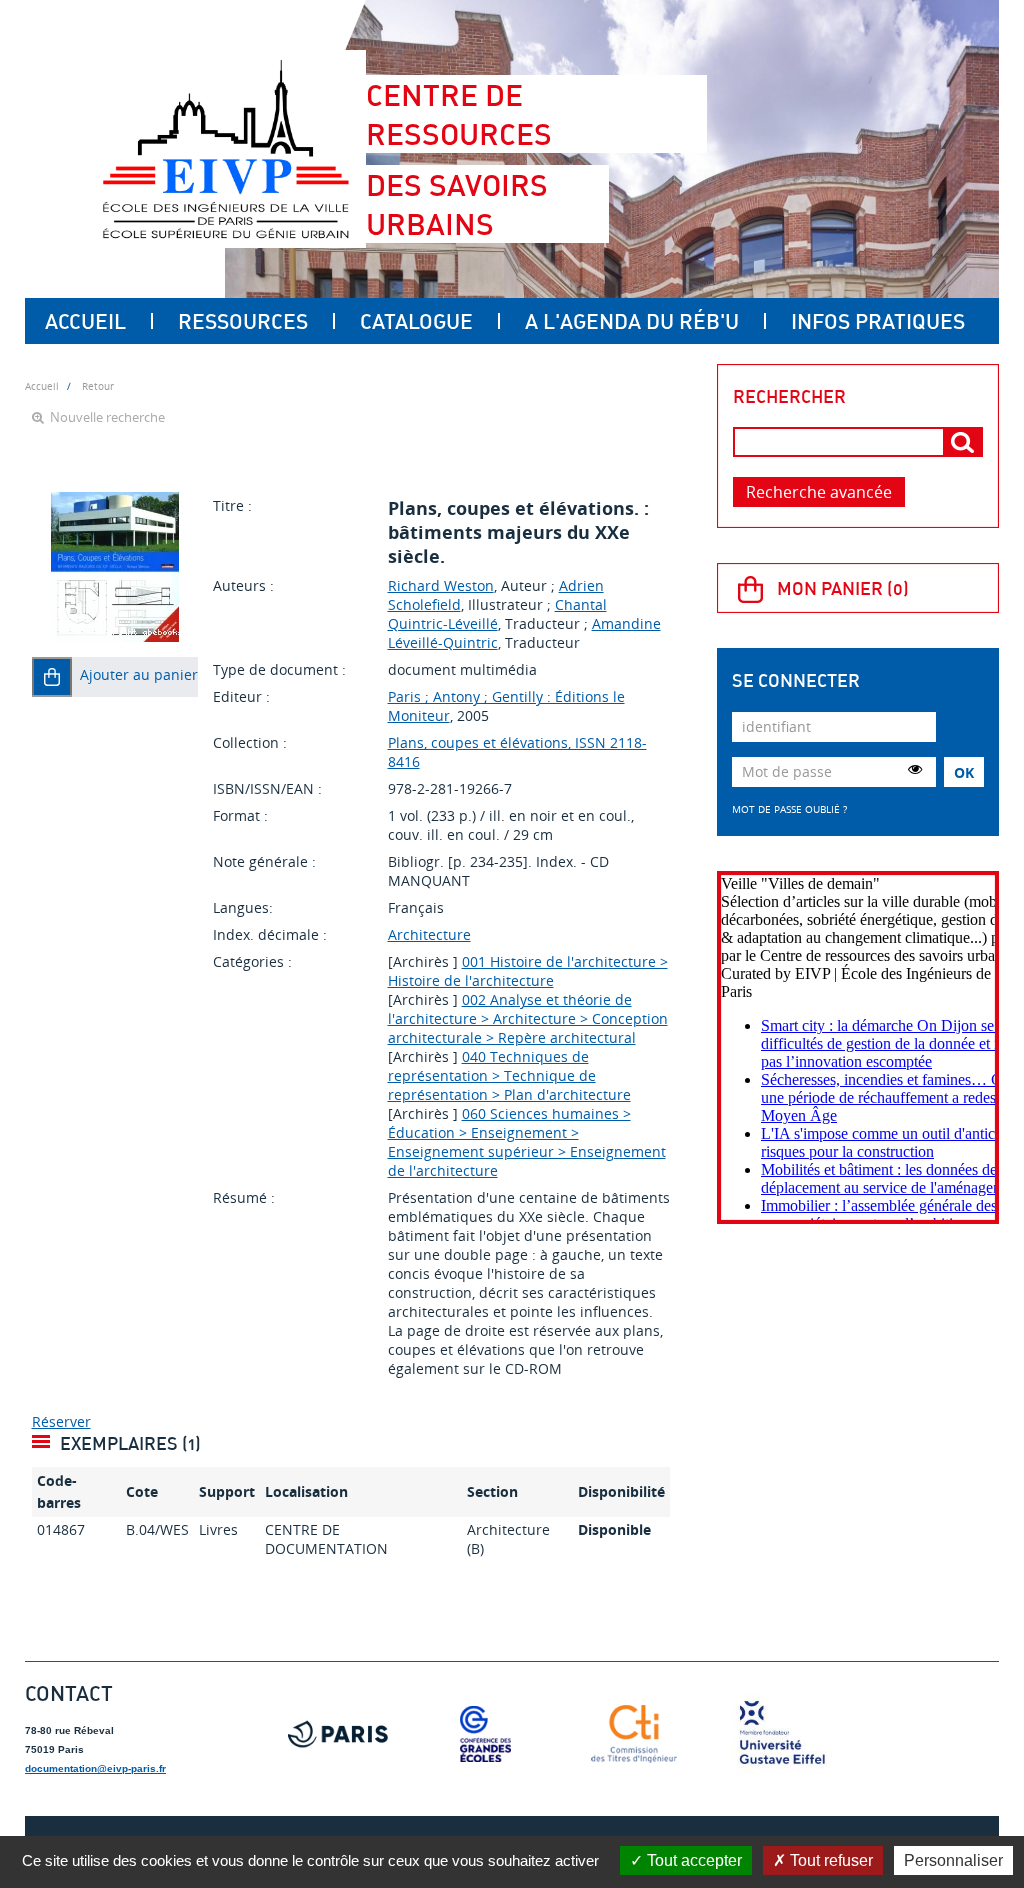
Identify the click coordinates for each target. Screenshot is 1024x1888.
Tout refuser (829, 1860)
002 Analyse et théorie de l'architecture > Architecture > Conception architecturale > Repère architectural (528, 1018)
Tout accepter (692, 1860)
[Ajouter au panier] (52, 677)
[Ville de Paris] (338, 1734)
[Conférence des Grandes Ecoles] (486, 1734)
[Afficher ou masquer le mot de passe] (915, 769)
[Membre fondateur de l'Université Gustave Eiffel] (782, 1734)
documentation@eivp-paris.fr (95, 1768)
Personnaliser (953, 1860)
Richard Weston (441, 585)
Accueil (85, 321)
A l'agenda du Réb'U (632, 321)
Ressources (243, 321)
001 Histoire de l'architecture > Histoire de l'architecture (528, 971)
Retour (98, 386)
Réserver (61, 1421)
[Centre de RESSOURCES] (225, 149)
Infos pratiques (878, 321)
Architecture (429, 934)
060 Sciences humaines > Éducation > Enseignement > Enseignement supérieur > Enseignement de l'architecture (527, 1142)
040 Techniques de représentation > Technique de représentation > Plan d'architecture (509, 1075)
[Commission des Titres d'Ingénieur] (634, 1734)
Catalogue (416, 321)
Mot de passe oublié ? (789, 809)
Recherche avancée (819, 492)
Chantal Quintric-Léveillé (497, 614)
